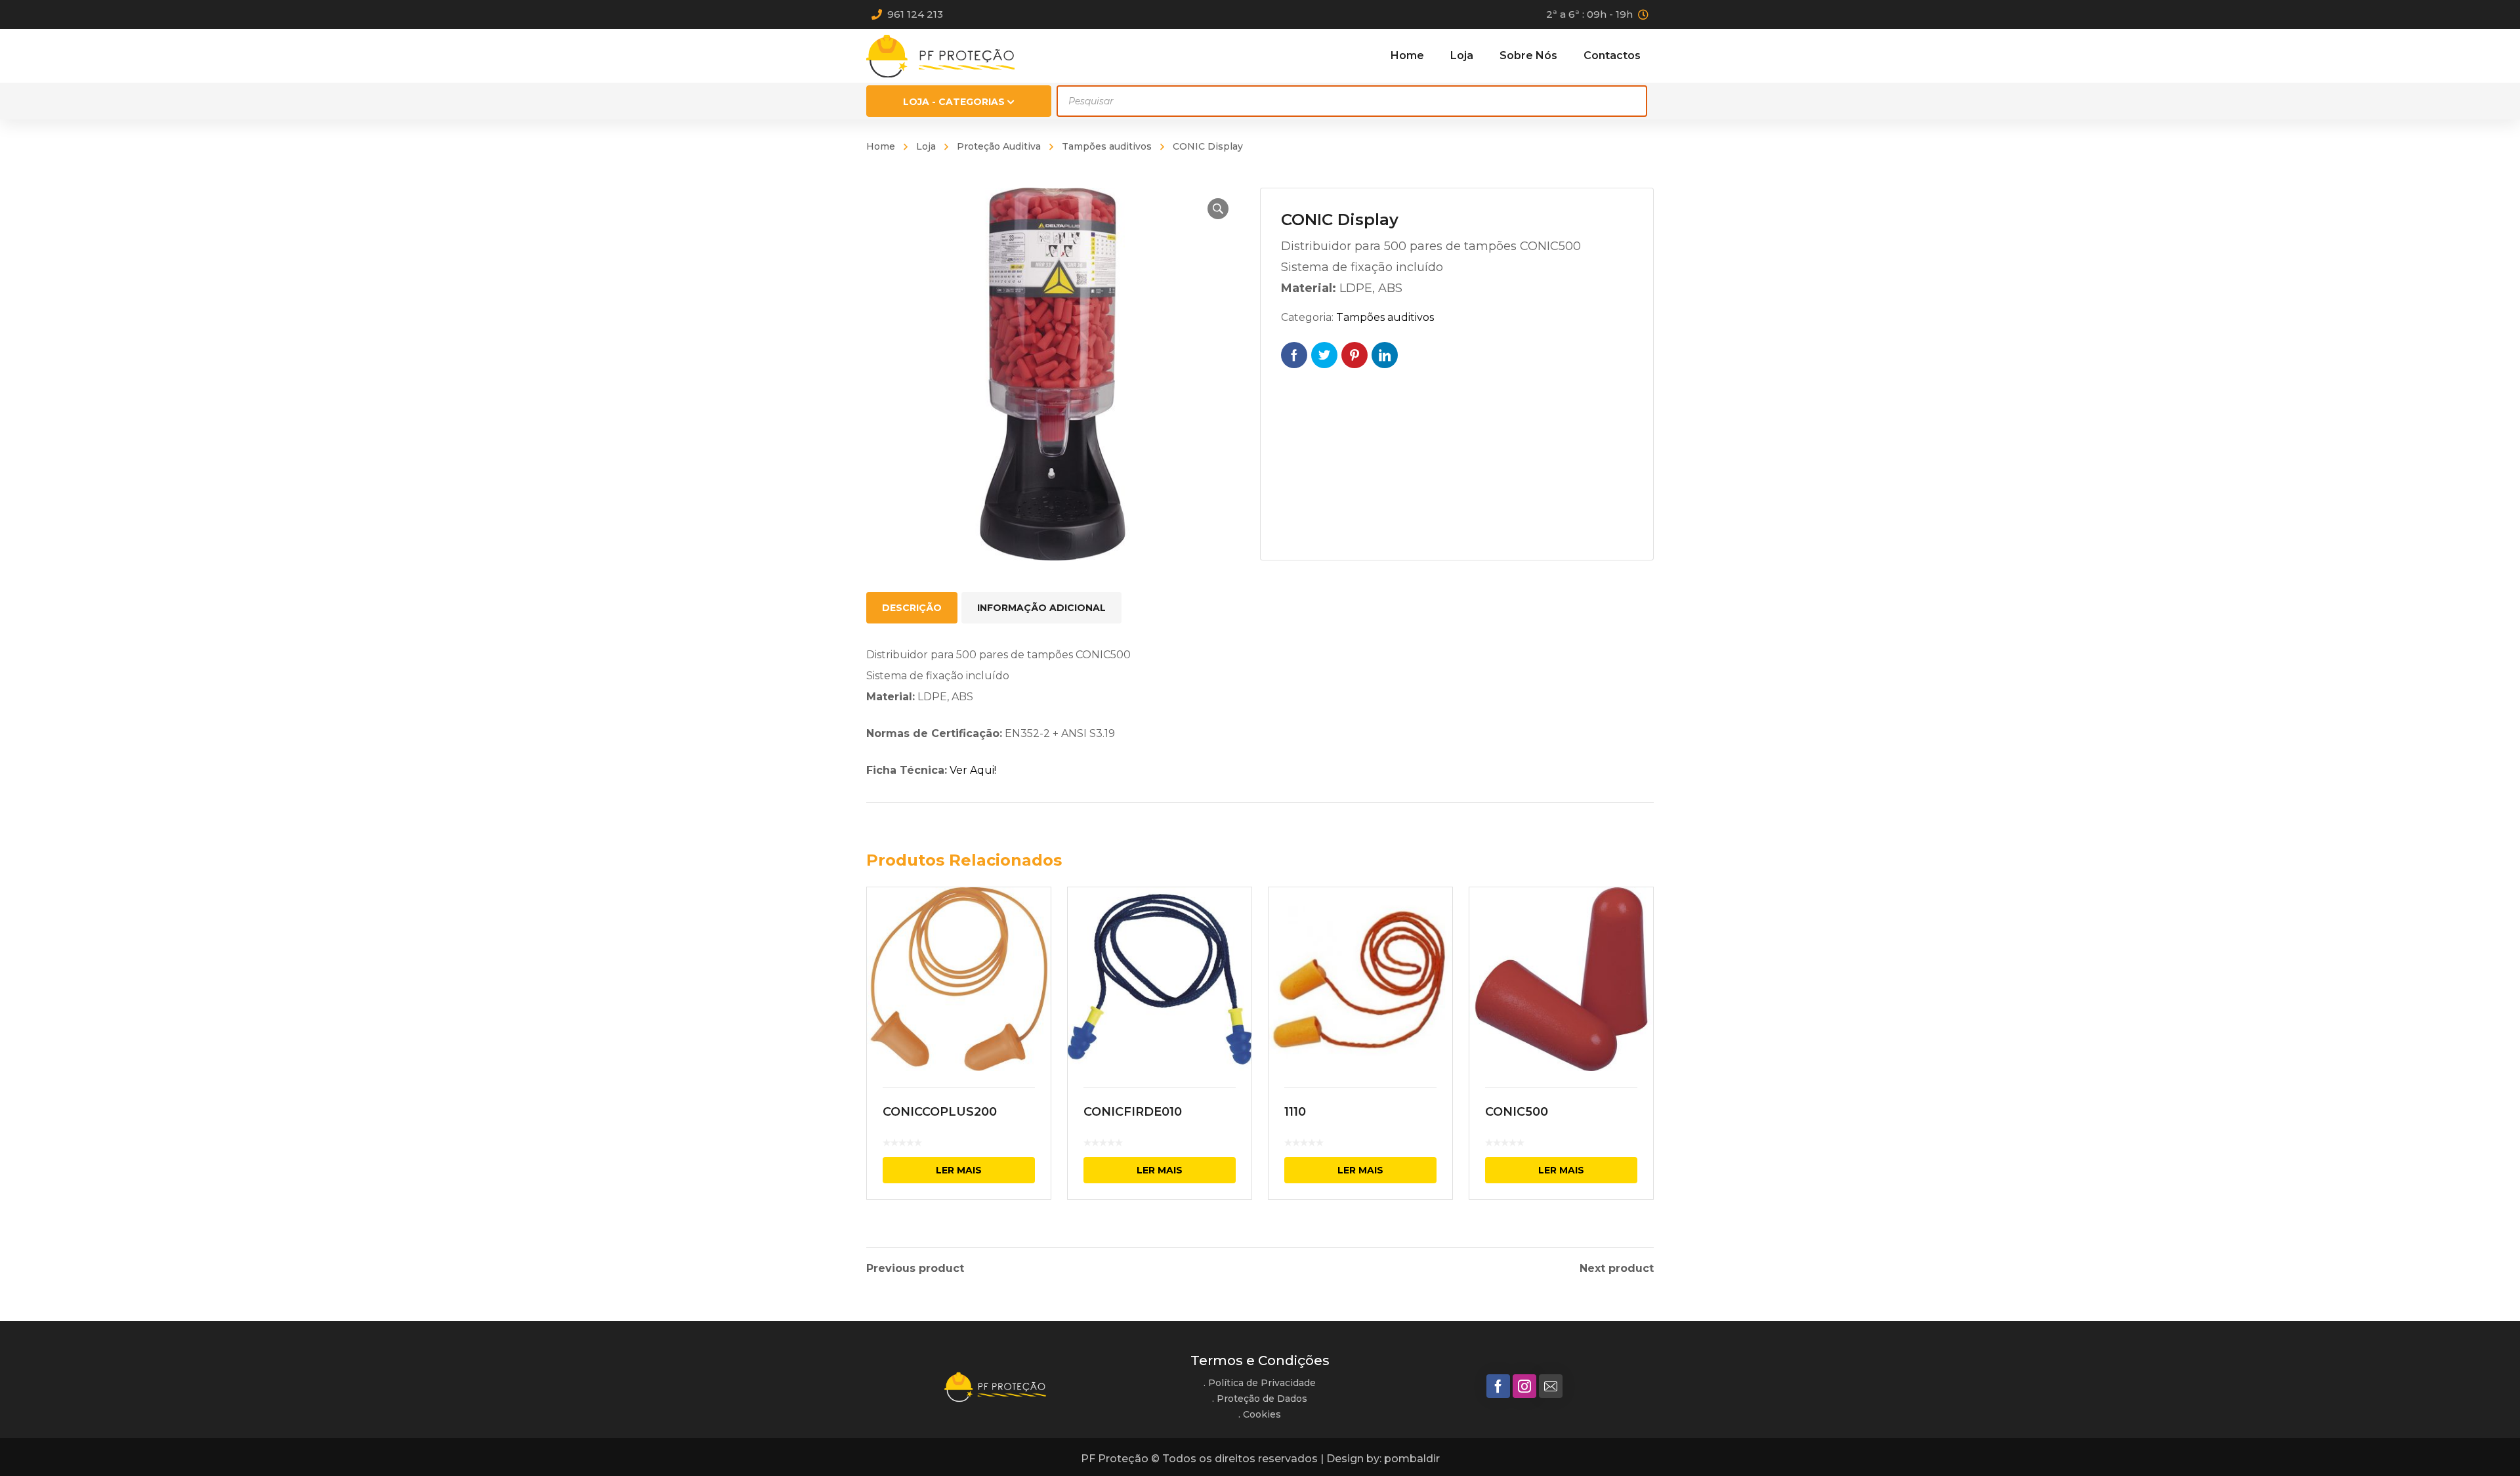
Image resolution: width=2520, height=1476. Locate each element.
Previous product (915, 1269)
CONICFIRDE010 (1133, 1112)
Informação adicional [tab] (1041, 608)
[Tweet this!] (1324, 355)
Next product (1617, 1269)
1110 (1295, 1112)
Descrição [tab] (912, 608)
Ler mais (959, 1170)
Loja (926, 146)
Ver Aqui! (973, 770)
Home (881, 146)
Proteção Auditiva (999, 146)
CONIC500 (1517, 1112)
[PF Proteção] (940, 55)
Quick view (959, 979)
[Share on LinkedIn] (1385, 355)
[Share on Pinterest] (1354, 355)
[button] (1218, 209)
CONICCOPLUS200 (940, 1112)
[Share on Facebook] (1294, 355)
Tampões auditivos (1107, 146)
